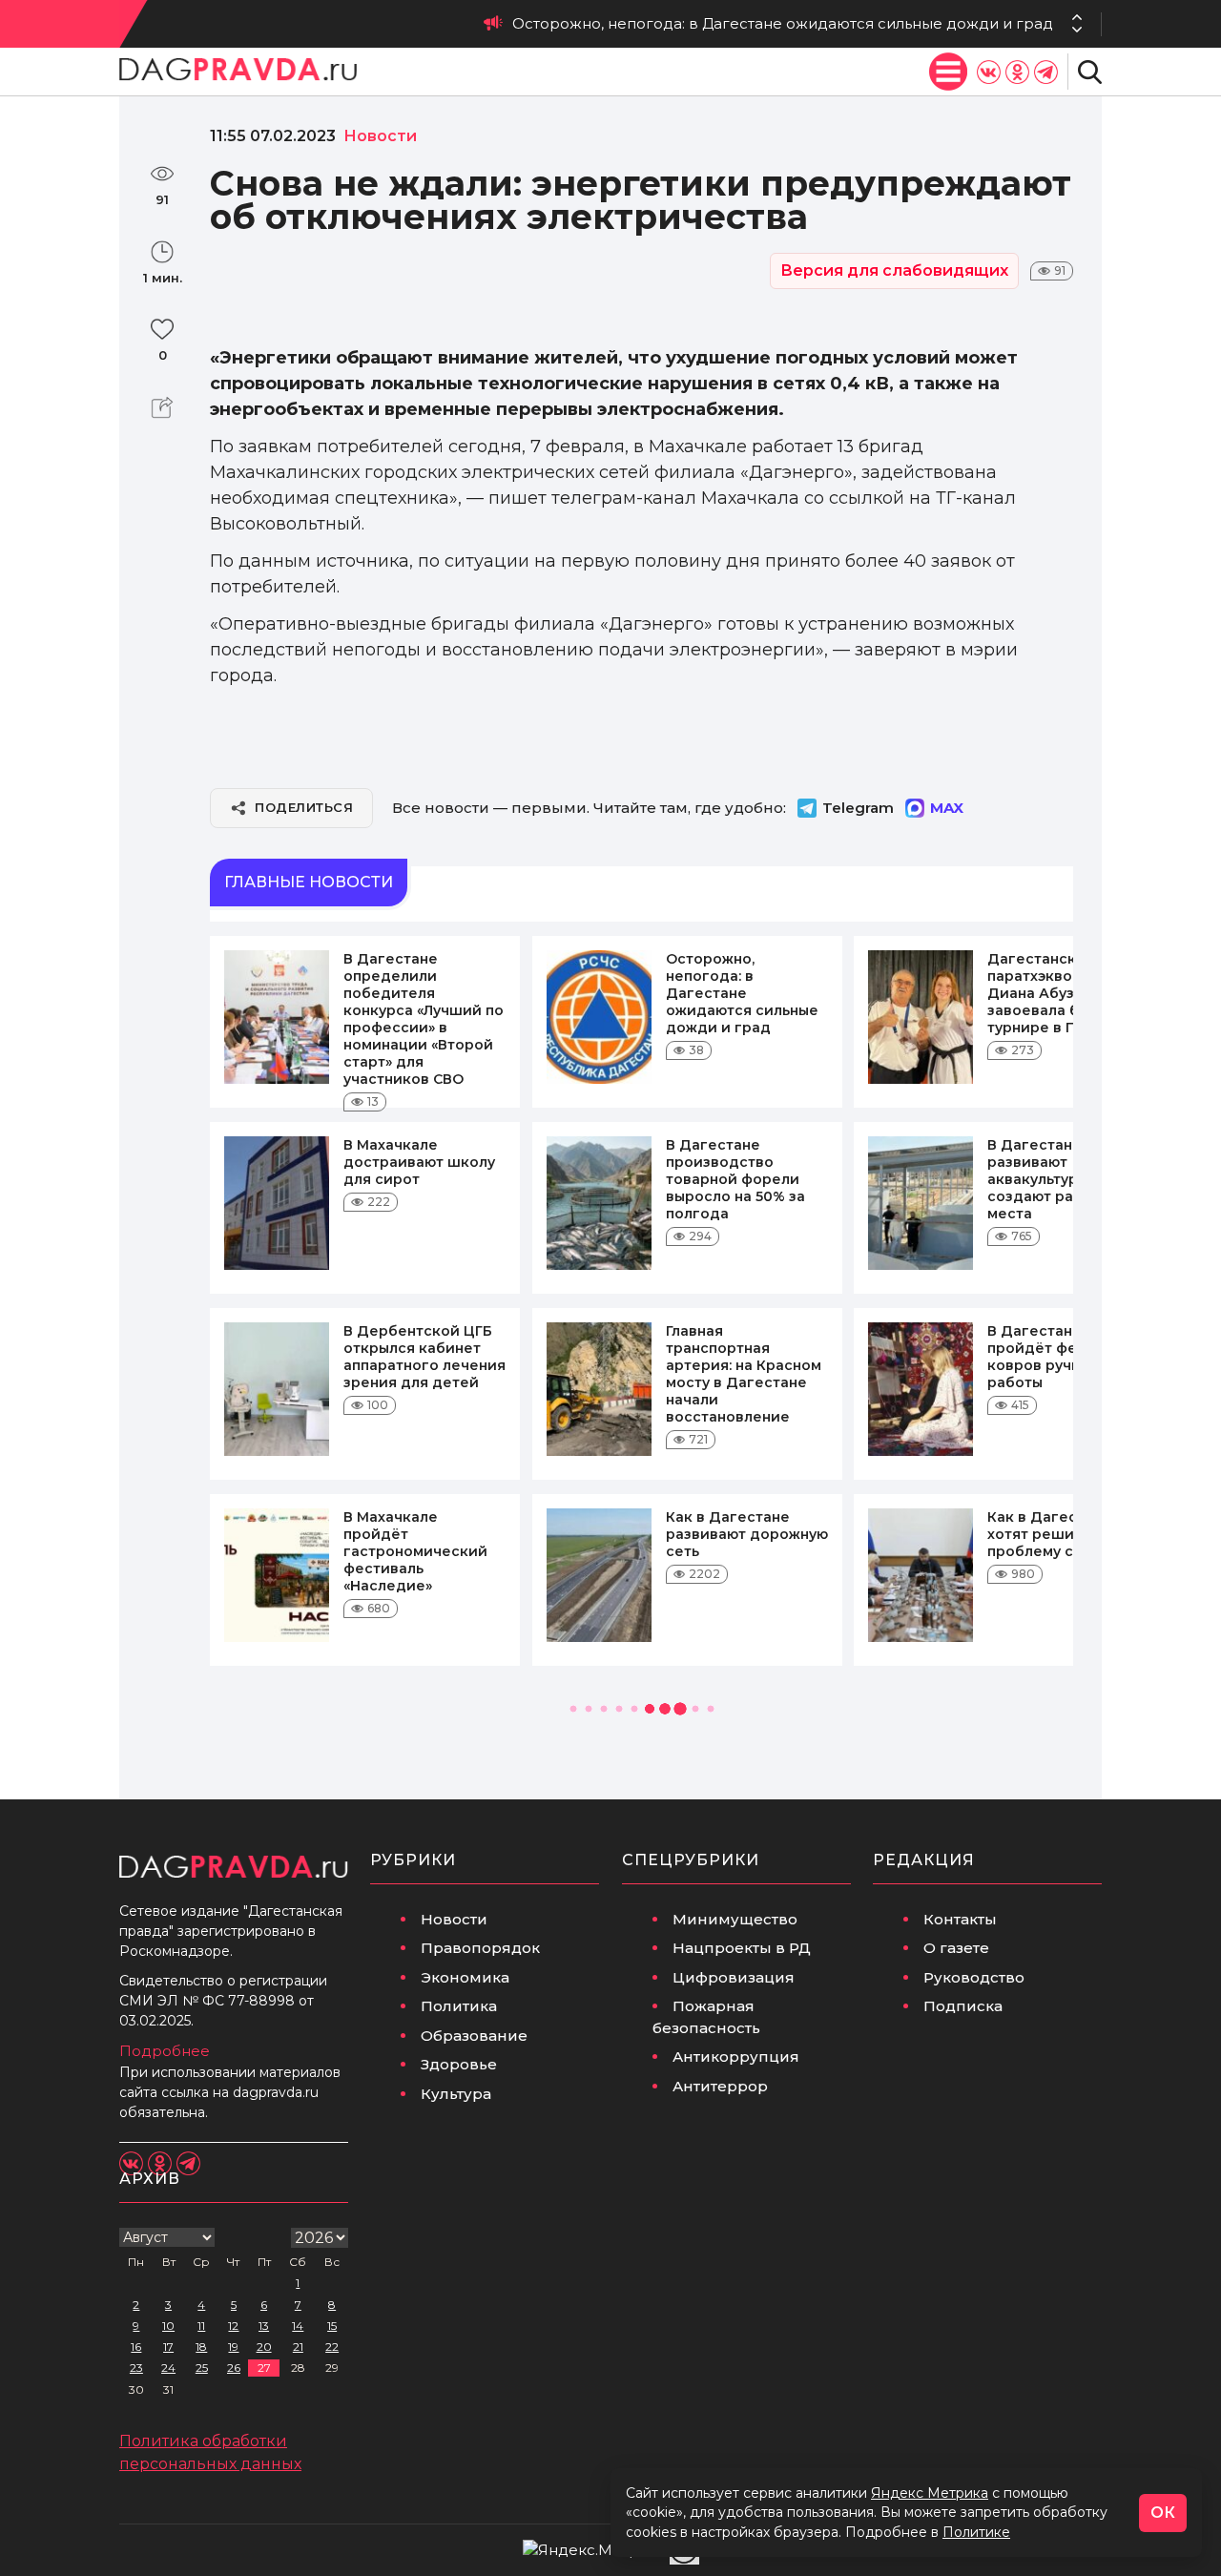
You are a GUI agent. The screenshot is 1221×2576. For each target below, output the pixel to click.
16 (136, 2347)
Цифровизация (734, 1977)
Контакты (960, 1919)
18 (201, 2347)
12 (233, 2326)
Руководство (974, 1977)
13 (264, 2326)
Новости (454, 1919)
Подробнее (165, 2051)
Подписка (963, 2006)
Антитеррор (720, 2086)
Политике (976, 2532)
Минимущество (735, 1919)
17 (168, 2347)
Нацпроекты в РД (742, 1948)
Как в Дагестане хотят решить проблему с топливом (1068, 1534)
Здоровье (459, 2064)
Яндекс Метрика (930, 2493)
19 (233, 2347)
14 (298, 2326)
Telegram (858, 808)
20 (264, 2347)
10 (168, 2326)
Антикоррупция (736, 2057)
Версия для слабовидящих (894, 270)
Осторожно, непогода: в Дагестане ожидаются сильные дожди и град (742, 993)
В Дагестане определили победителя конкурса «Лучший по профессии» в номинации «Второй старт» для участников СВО (424, 1019)
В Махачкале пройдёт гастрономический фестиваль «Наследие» (415, 1551)
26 (234, 2368)
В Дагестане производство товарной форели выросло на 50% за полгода (735, 1179)
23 (136, 2368)
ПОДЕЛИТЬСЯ (304, 807)
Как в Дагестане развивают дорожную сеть (747, 1534)
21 (298, 2347)
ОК (1163, 2513)
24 (168, 2368)
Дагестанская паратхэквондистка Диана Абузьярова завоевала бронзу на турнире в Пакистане (686, 23)
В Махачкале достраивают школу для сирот (419, 1162)
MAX (947, 808)
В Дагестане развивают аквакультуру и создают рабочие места (1054, 1179)
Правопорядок (480, 1948)
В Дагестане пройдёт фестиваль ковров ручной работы (1062, 1357)
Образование (474, 2036)
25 (202, 2368)
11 (201, 2326)
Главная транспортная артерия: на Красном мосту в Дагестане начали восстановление (744, 1374)
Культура (456, 2094)
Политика (459, 2006)
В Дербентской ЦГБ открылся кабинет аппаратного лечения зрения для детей (424, 1357)
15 (332, 2326)
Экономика (465, 1977)
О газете (956, 1948)
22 (332, 2347)
